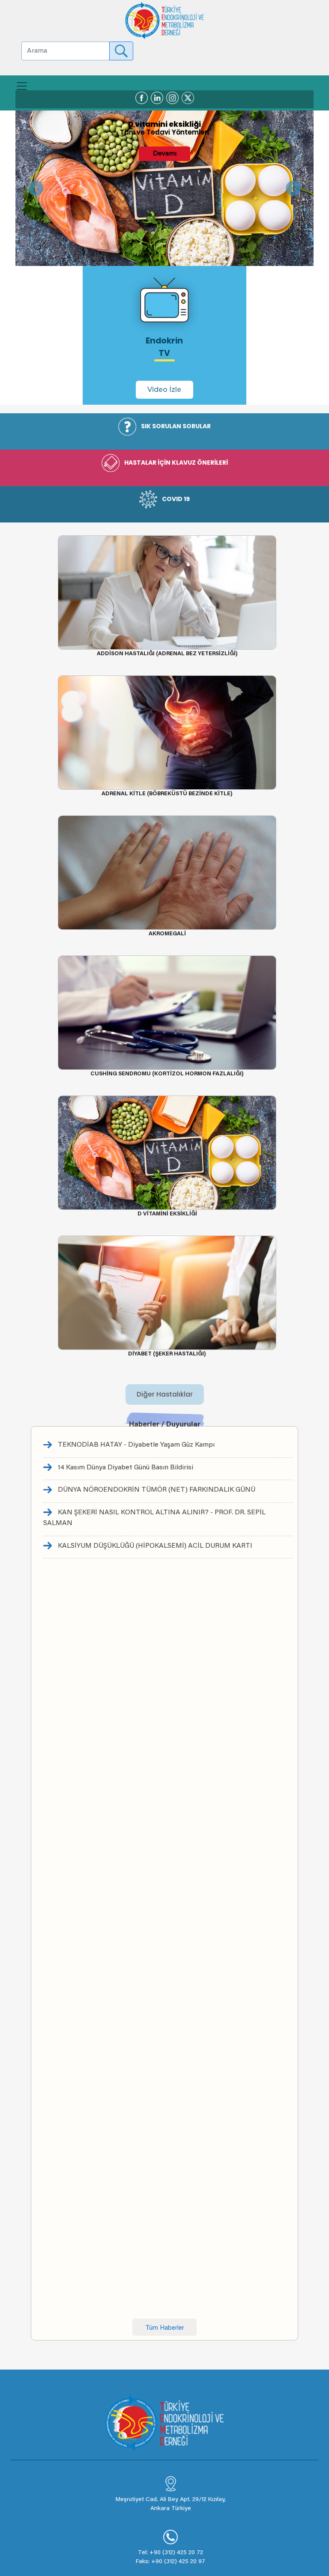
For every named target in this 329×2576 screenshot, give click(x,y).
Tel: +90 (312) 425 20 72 (170, 2553)
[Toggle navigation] (22, 86)
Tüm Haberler (165, 2328)
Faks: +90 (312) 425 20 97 (170, 2562)
